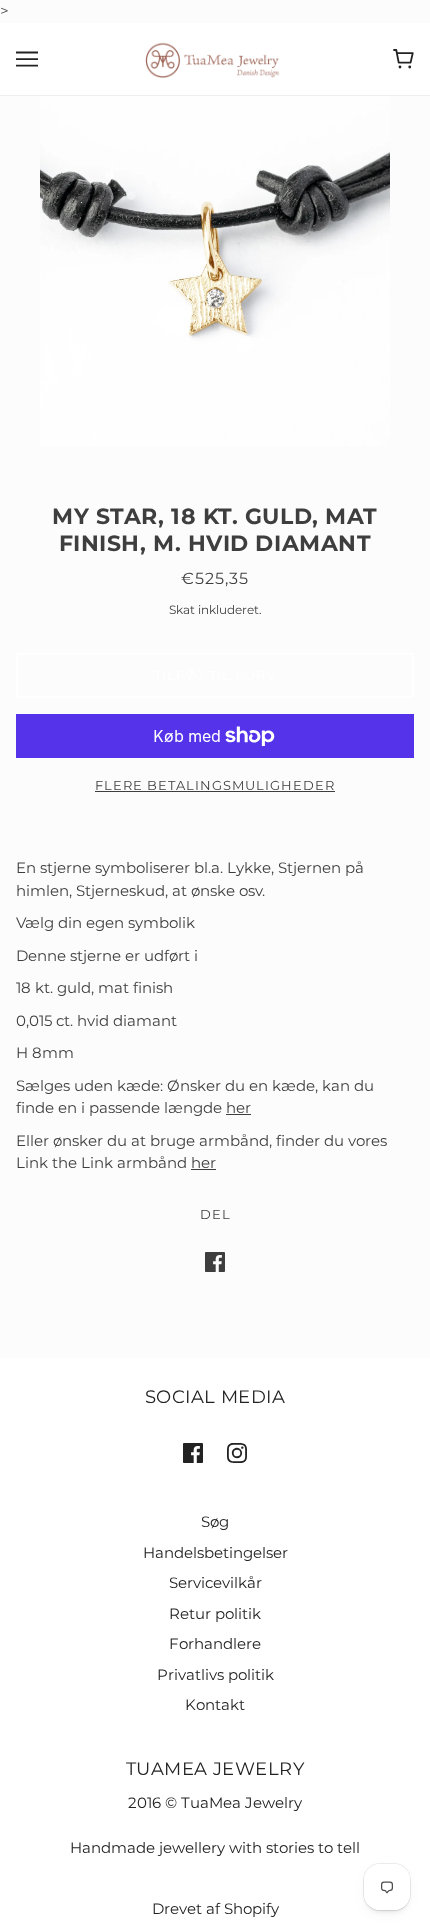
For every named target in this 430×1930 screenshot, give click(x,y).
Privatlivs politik (215, 1674)
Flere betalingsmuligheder (215, 785)
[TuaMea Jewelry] (215, 57)
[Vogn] (403, 59)
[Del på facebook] (215, 1261)
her (238, 1107)
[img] (193, 1452)
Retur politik (215, 1613)
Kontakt (215, 1704)
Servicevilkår (215, 1582)
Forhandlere (215, 1643)
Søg (215, 1521)
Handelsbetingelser (215, 1552)
